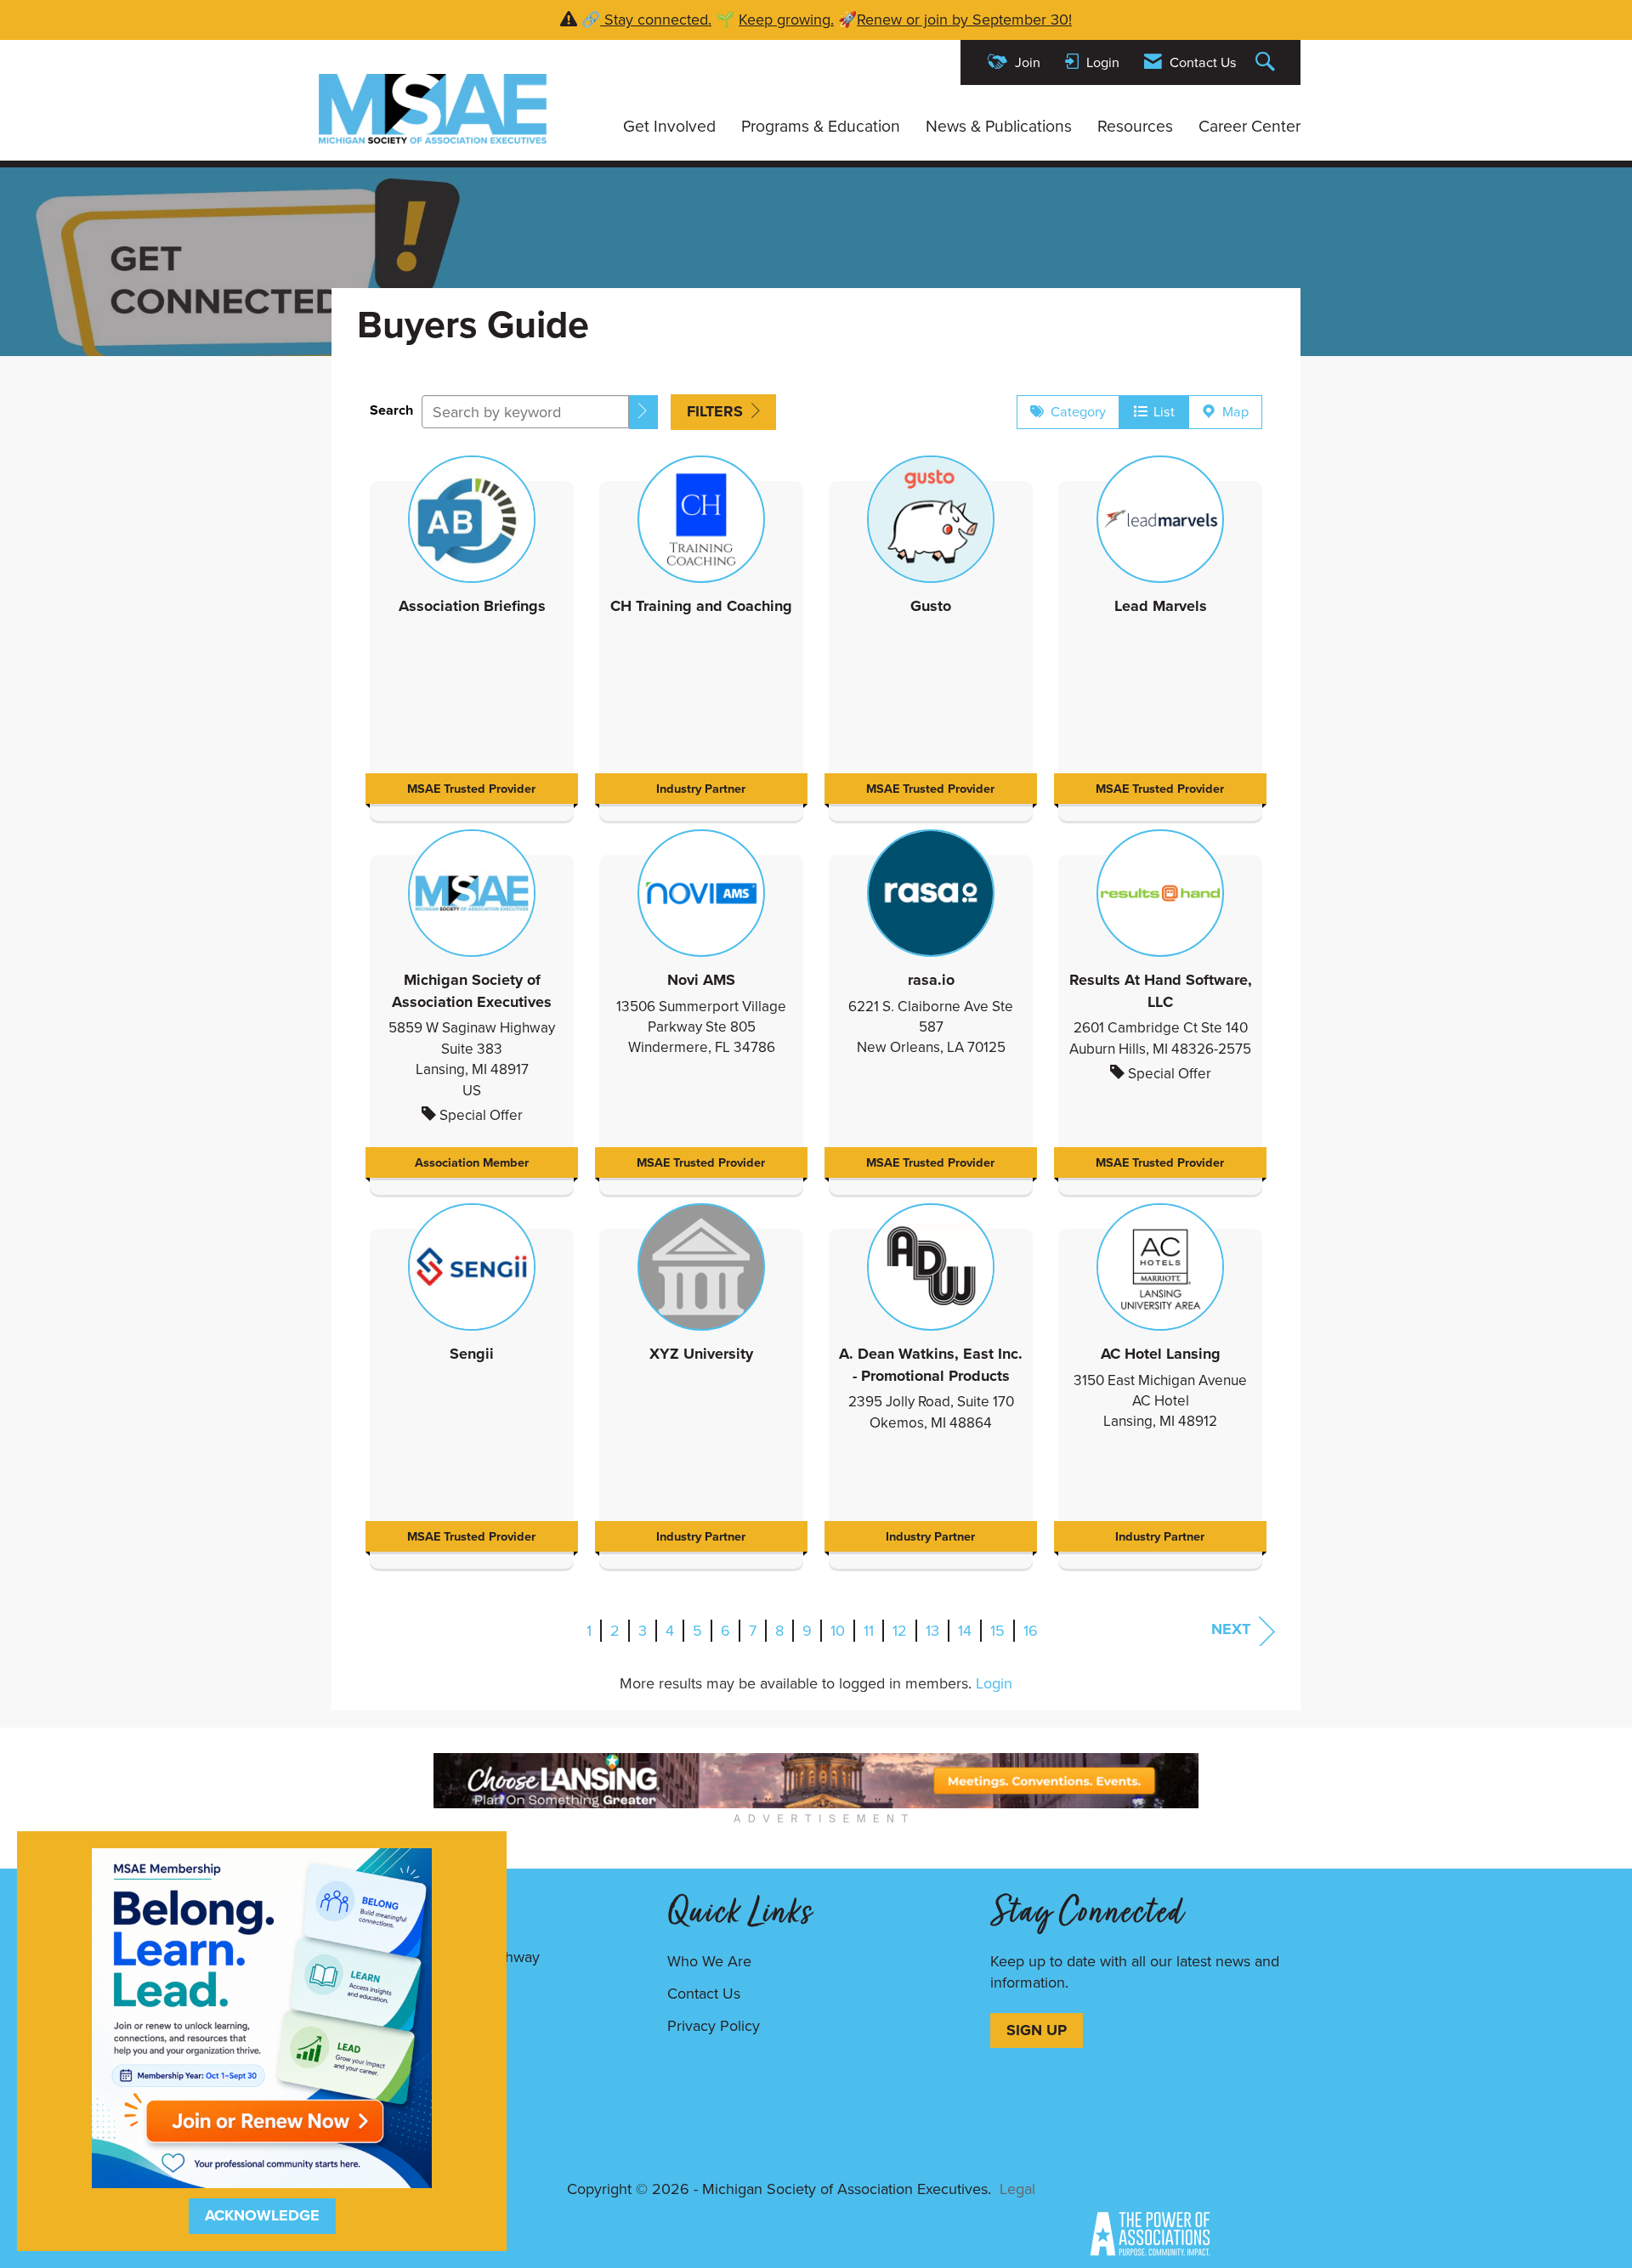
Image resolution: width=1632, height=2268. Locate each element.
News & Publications (999, 125)
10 (838, 1630)
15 (997, 1630)
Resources (1135, 125)
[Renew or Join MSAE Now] (262, 2016)
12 (900, 1630)
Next (1231, 1629)
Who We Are (709, 1961)
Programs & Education (821, 125)
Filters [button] (717, 411)
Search (391, 410)
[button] (643, 412)
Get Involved (669, 125)
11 (869, 1630)
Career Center (1249, 125)
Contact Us (704, 1993)
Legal (1017, 2189)
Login (994, 1683)
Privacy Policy (714, 2025)
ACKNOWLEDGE (262, 2215)
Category (1075, 411)
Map (1232, 411)
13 (932, 1630)
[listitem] (472, 634)
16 (1031, 1630)
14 (965, 1630)
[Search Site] (1267, 62)
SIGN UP (1037, 2030)
